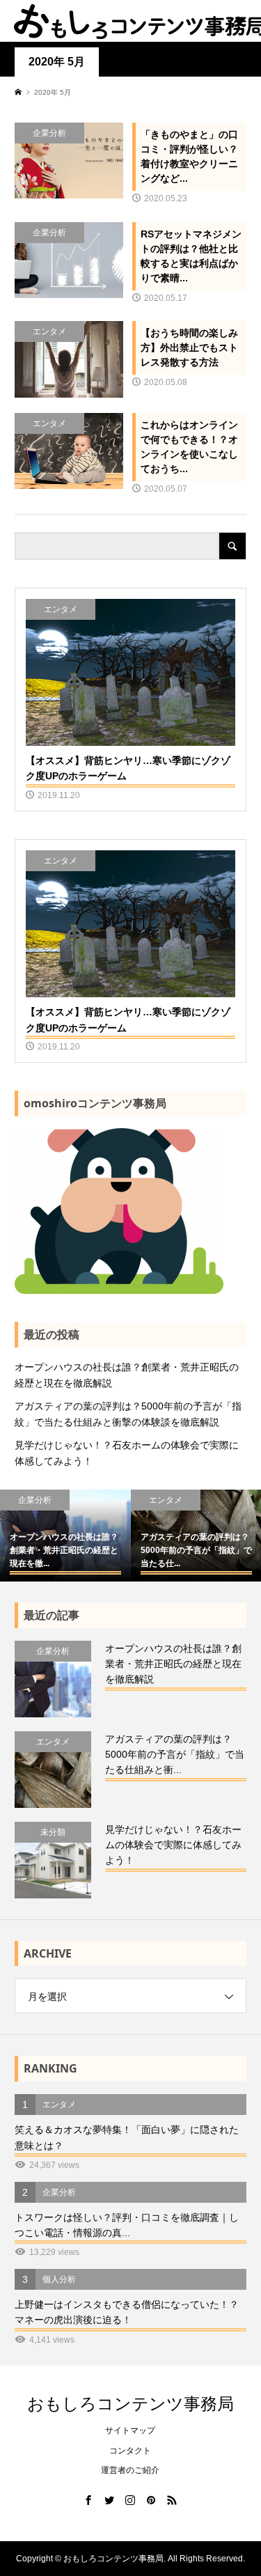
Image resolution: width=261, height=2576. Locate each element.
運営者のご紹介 (130, 2470)
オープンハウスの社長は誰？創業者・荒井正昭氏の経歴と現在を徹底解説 (127, 1375)
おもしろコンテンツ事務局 (130, 2403)
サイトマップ (130, 2430)
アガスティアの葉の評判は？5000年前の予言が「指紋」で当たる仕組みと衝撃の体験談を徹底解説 (128, 1414)
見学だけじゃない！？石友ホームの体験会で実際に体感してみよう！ (127, 1453)
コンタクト (130, 2451)
